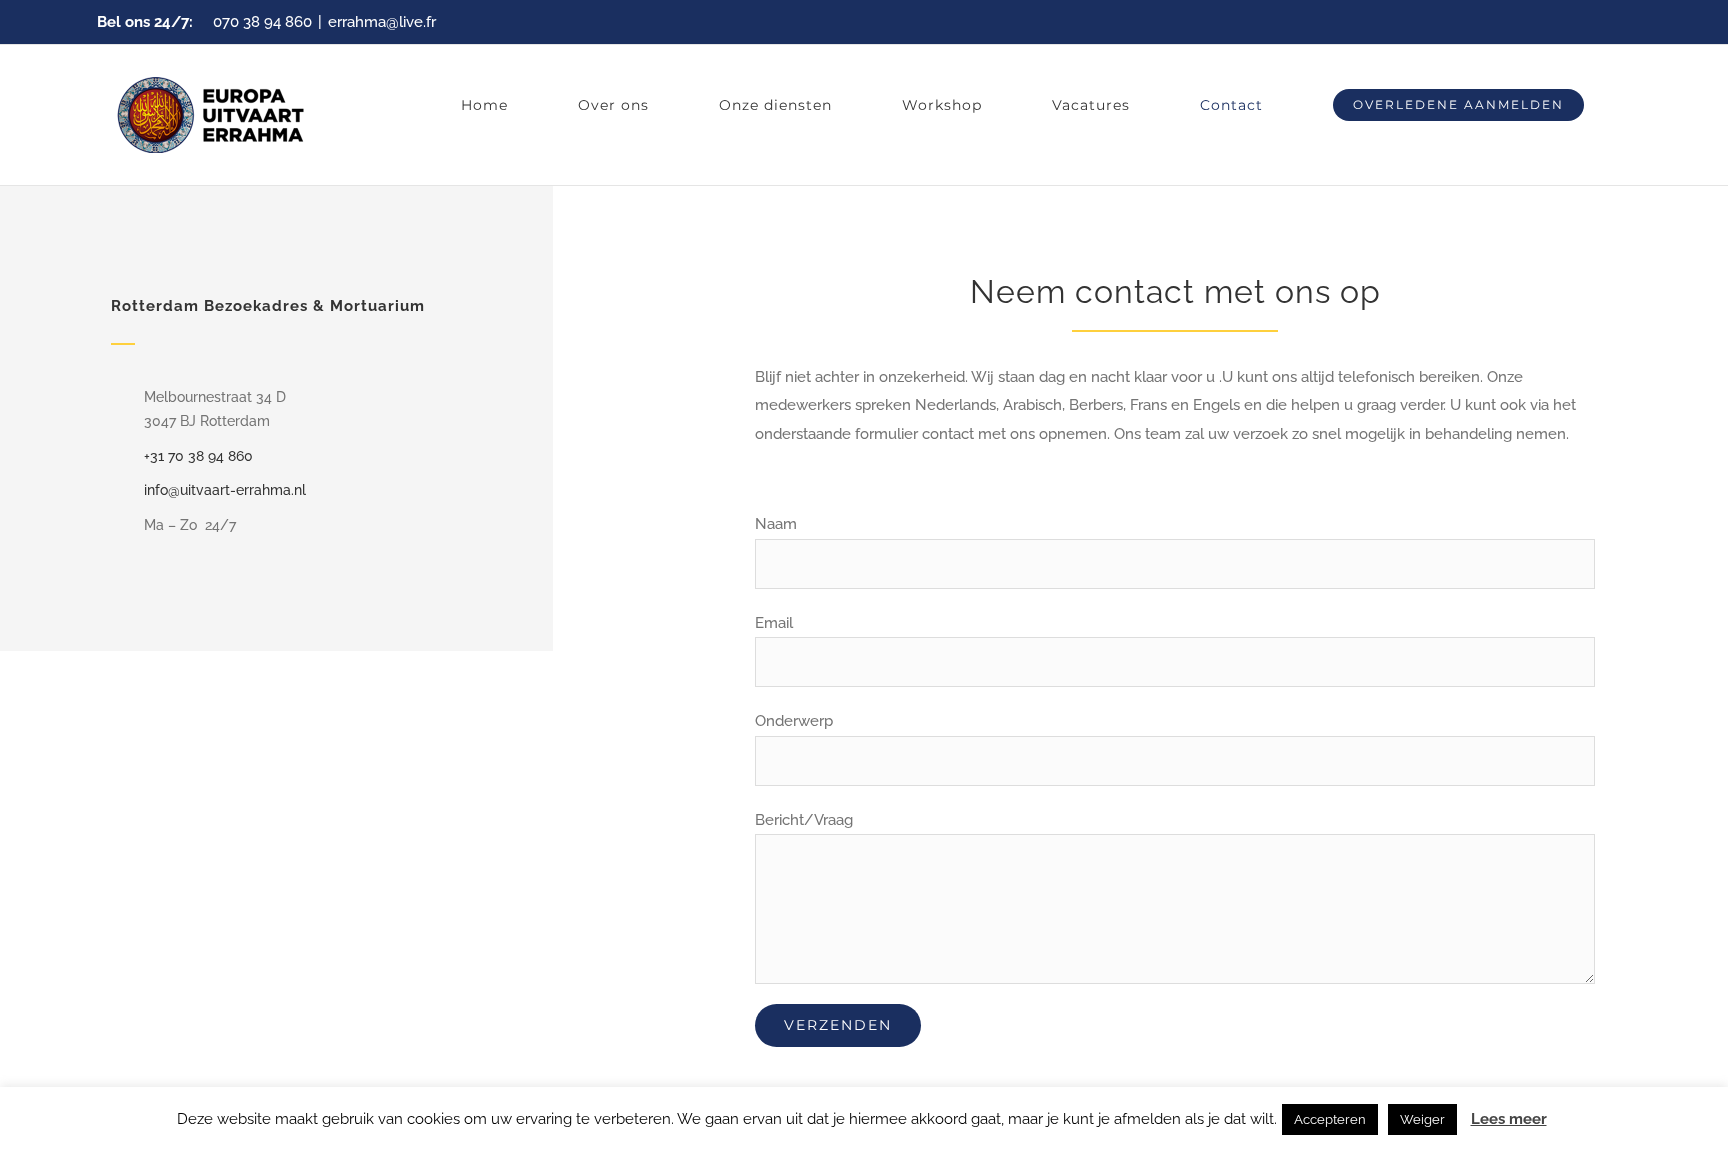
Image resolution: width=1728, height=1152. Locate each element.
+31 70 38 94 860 (198, 456)
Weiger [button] (1422, 1119)
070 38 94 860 (262, 22)
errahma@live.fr (382, 22)
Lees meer (1509, 1119)
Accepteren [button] (1330, 1119)
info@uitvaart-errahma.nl (225, 490)
